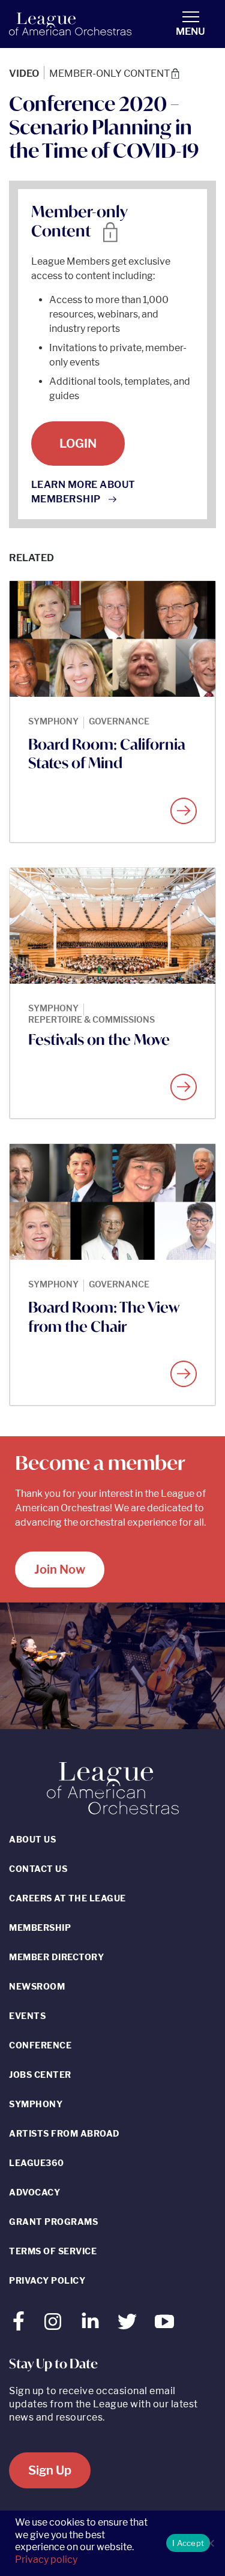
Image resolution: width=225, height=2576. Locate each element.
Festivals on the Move (99, 1040)
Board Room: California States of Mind (107, 754)
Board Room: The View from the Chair (103, 1317)
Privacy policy (46, 2559)
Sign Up (50, 2470)
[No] (210, 2543)
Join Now (60, 1569)
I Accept (188, 2543)
